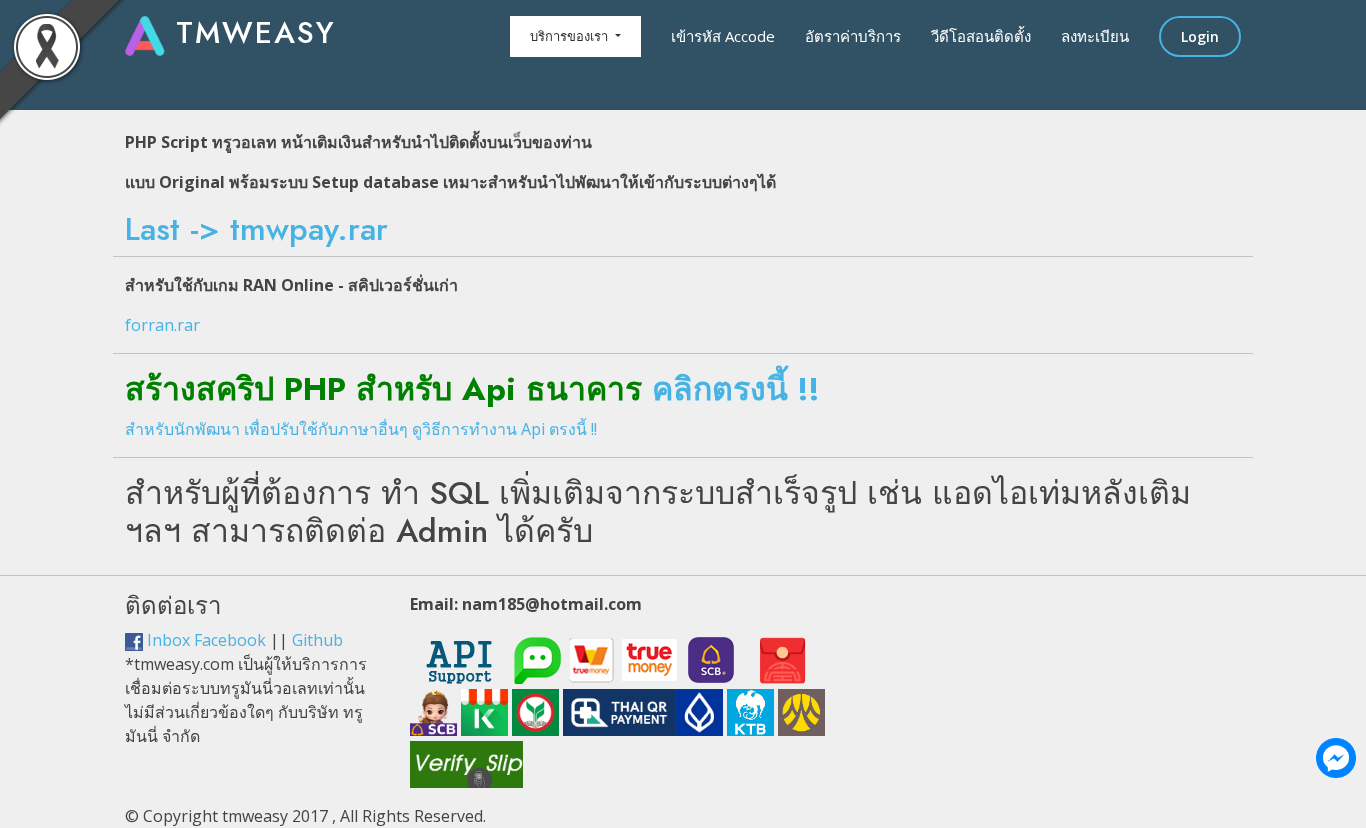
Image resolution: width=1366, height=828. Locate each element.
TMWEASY (250, 32)
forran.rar (162, 325)
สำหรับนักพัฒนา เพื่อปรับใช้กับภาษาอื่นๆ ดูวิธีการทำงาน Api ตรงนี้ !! (361, 429)
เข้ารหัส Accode (723, 36)
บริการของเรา (571, 36)
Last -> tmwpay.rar (256, 229)
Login (1200, 36)
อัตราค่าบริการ (853, 36)
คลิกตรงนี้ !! (736, 389)
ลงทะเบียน (1095, 36)
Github (317, 640)
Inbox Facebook (204, 640)
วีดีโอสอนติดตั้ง (981, 36)
